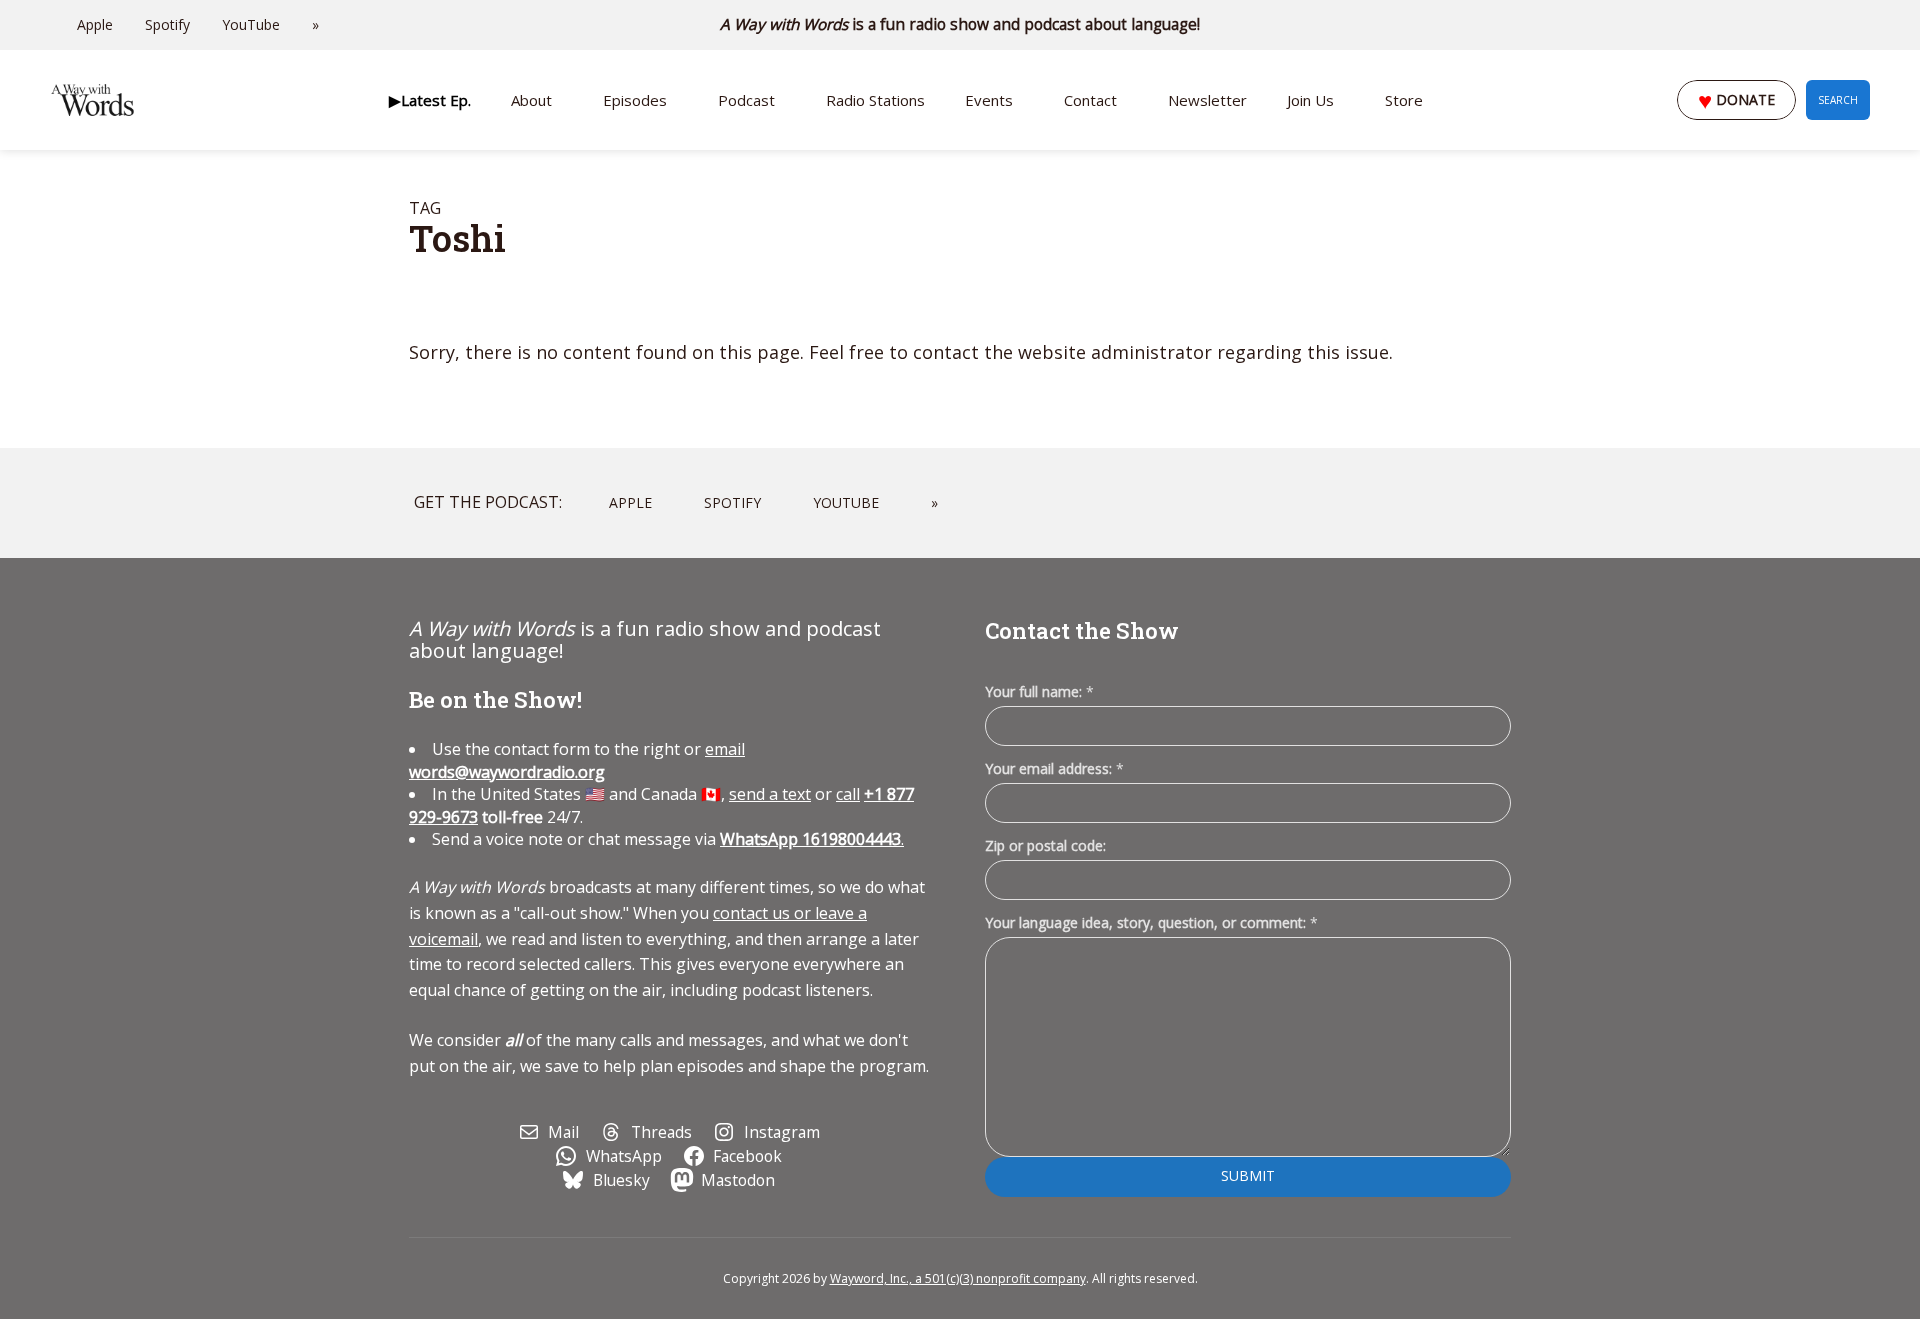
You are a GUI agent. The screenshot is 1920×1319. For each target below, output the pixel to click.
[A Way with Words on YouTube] (1864, 25)
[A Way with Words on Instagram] (1808, 25)
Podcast (746, 100)
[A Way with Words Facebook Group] (1836, 25)
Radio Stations (875, 100)
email (577, 760)
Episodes (635, 100)
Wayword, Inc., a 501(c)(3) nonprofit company (958, 1278)
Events (989, 100)
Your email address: (1054, 768)
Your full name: (1039, 692)
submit (1248, 1175)
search (1838, 100)
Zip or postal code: (1045, 845)
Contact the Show (1082, 630)
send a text (770, 794)
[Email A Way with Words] (1780, 25)
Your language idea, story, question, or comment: (1151, 922)
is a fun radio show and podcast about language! (960, 24)
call (848, 794)
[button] (430, 100)
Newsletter (1207, 100)
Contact (1090, 100)
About (531, 100)
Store (1404, 100)
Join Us (1310, 100)
